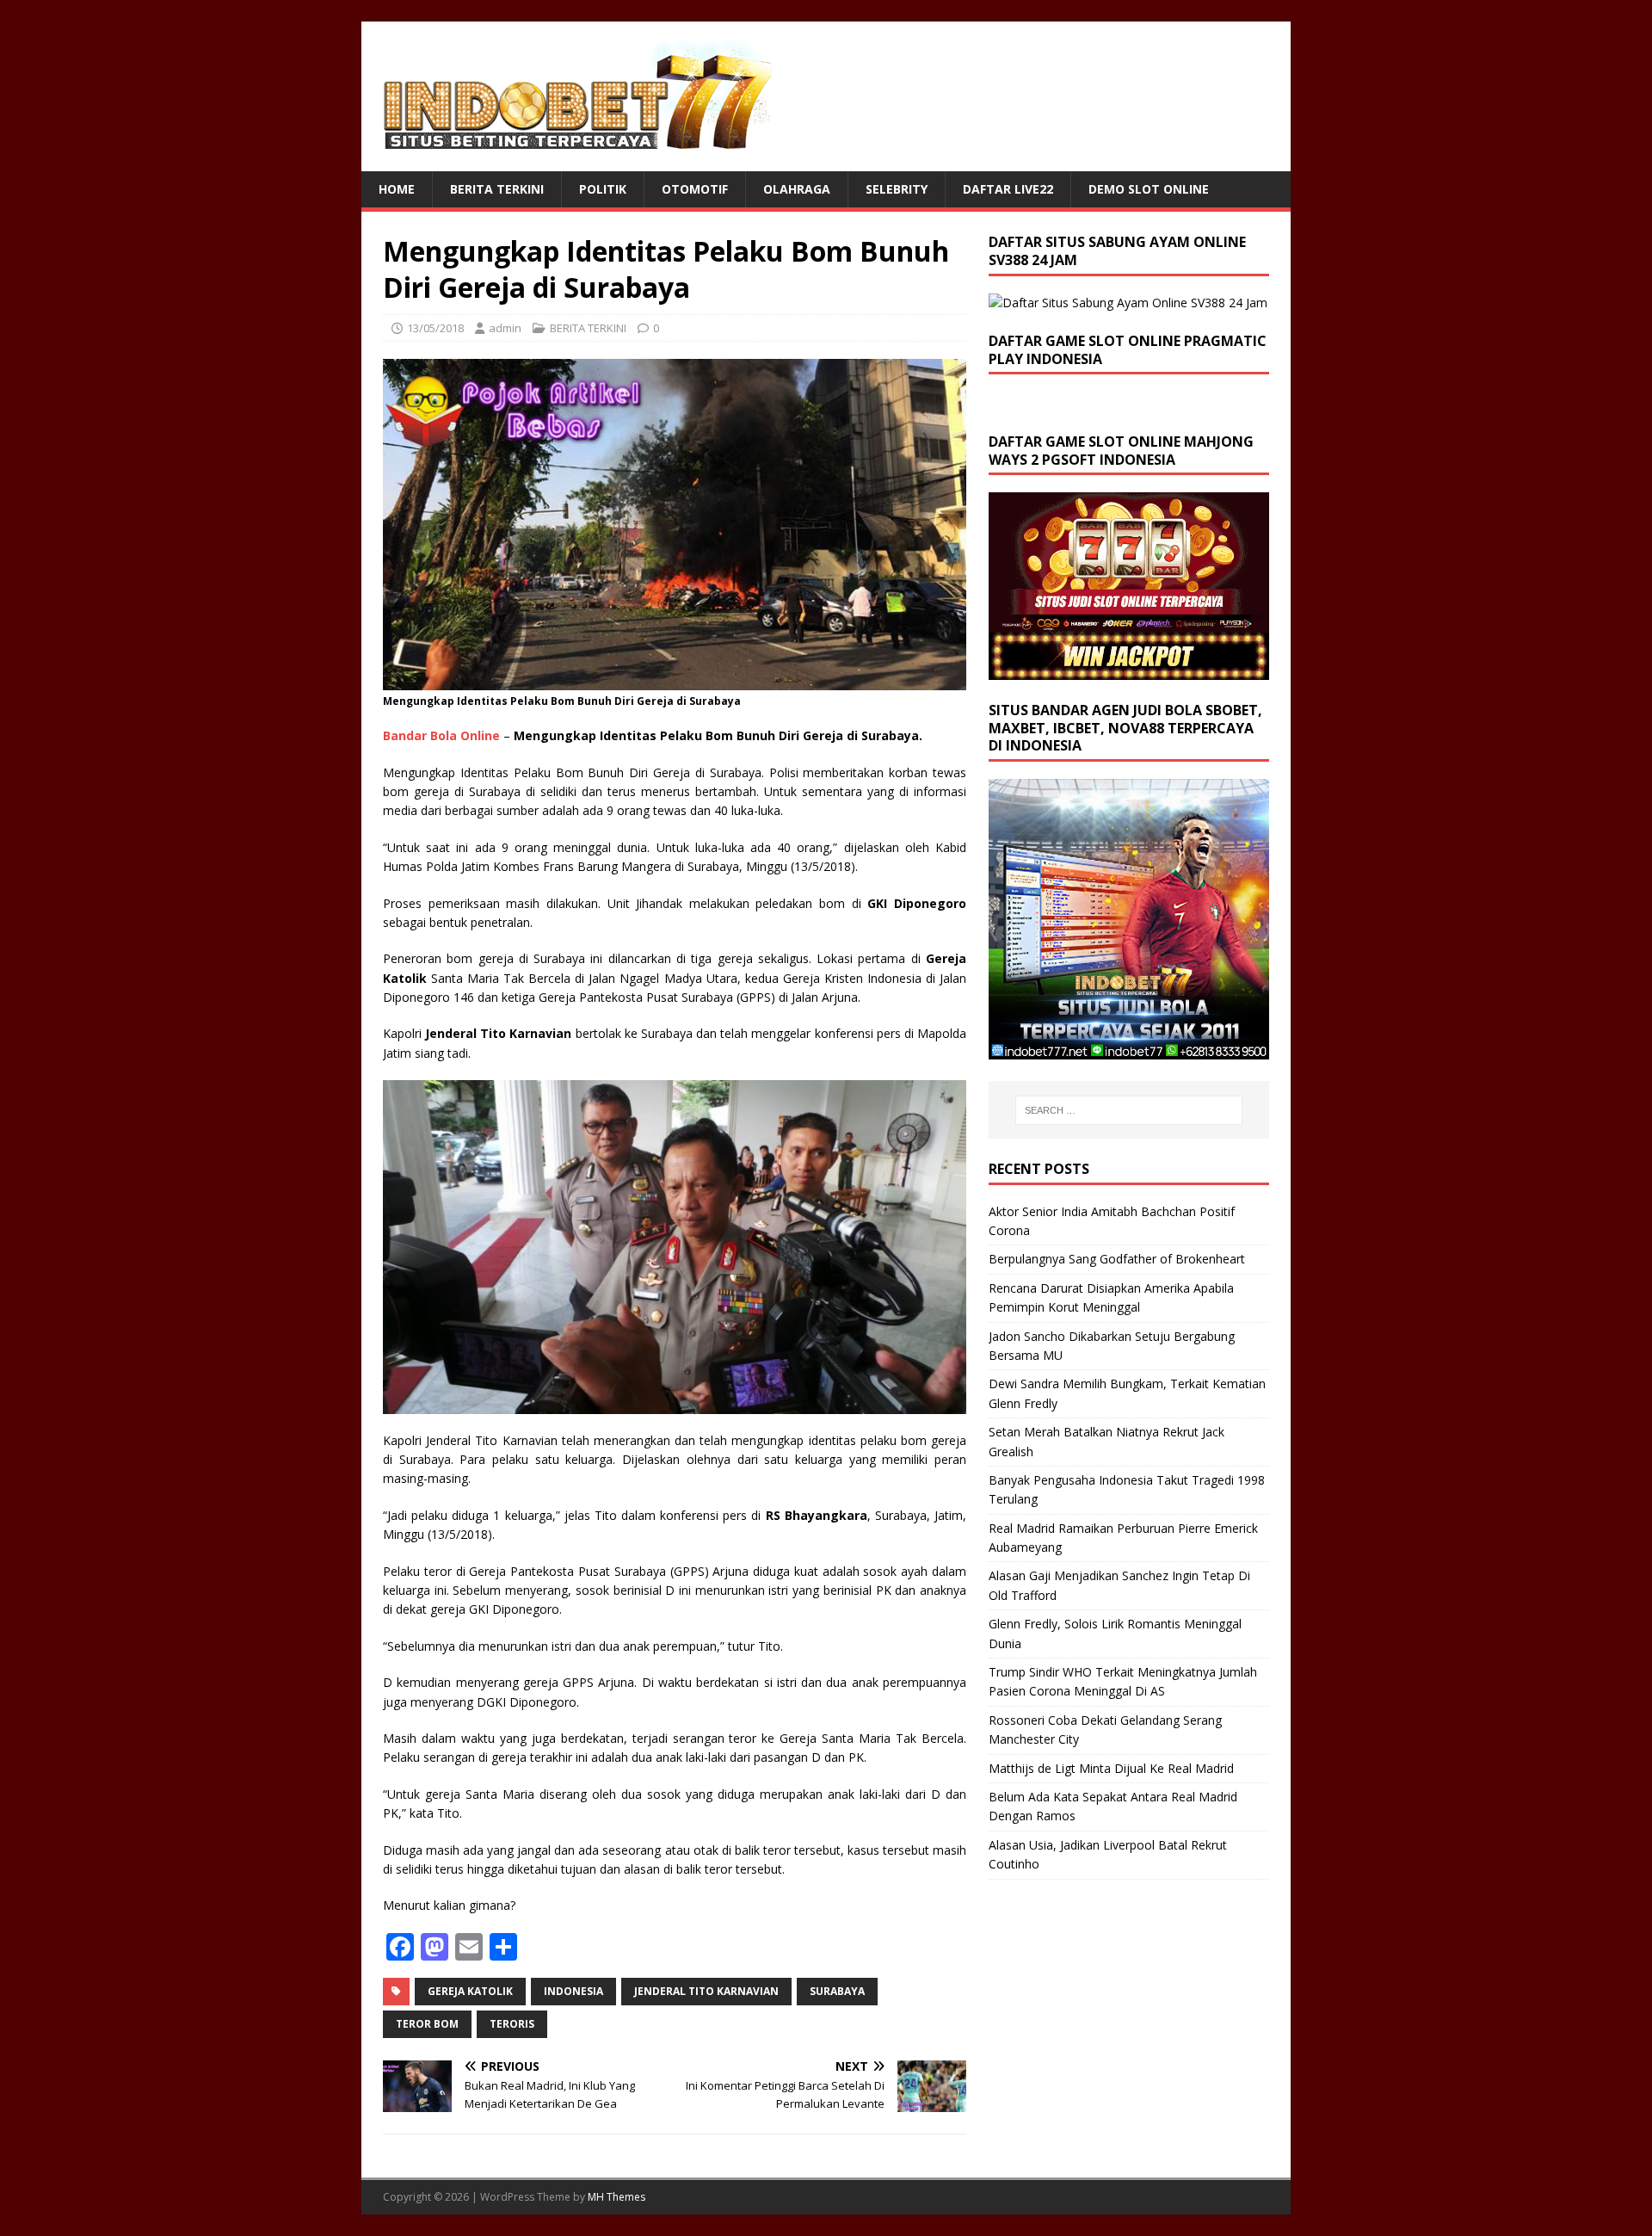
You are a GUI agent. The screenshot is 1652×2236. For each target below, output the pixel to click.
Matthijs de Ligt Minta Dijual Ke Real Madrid (1111, 1768)
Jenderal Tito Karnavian (706, 1991)
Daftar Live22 (1008, 189)
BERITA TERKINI (497, 189)
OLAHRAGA (797, 189)
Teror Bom (427, 2024)
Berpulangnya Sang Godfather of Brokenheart (1117, 1259)
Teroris (512, 2024)
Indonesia (573, 1991)
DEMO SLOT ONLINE (1149, 189)
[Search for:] (1129, 1110)
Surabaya (837, 1991)
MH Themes (616, 2197)
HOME (397, 189)
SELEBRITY (897, 189)
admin (505, 328)
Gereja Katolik (470, 1991)
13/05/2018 (435, 328)
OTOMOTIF (695, 189)
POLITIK (603, 189)
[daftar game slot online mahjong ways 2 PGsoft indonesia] (1129, 669)
